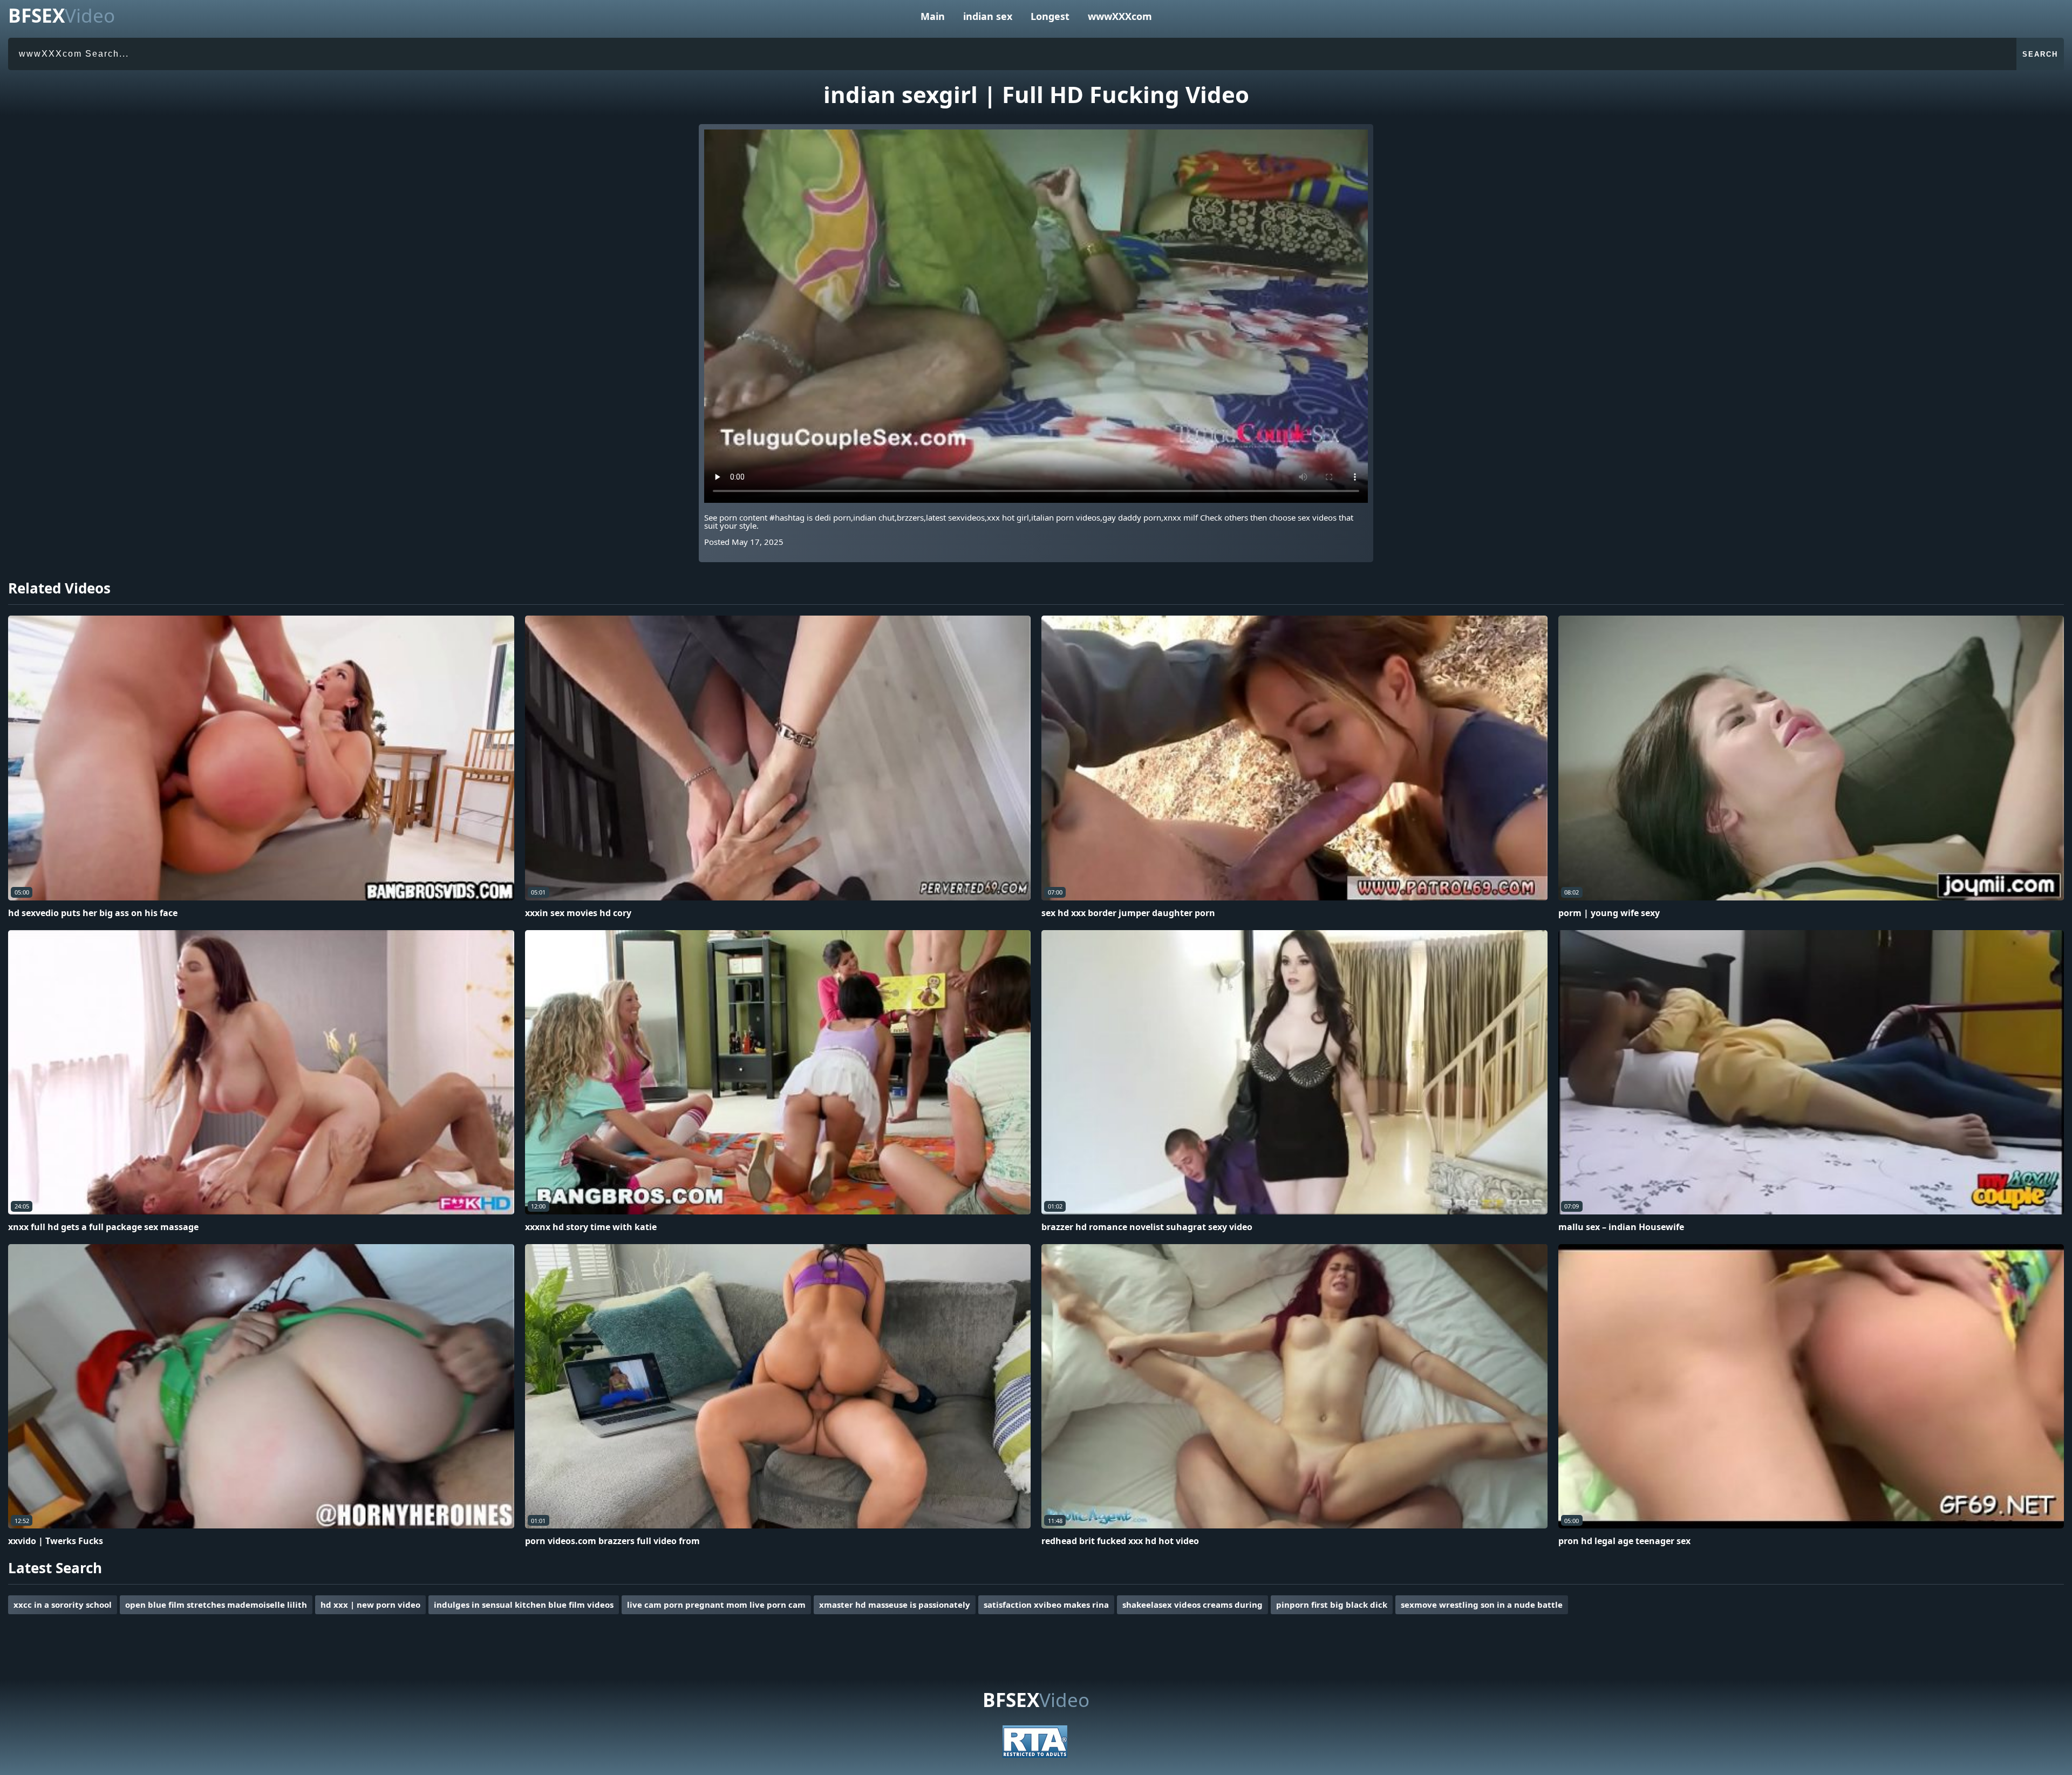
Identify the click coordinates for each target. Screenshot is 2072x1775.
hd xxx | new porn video (370, 1605)
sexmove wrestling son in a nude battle (1482, 1605)
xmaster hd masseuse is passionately (895, 1605)
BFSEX (62, 15)
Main (933, 16)
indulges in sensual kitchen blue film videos (524, 1605)
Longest (1050, 16)
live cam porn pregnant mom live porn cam (716, 1605)
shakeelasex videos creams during (1192, 1605)
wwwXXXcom (1120, 16)
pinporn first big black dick (1332, 1605)
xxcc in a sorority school (63, 1605)
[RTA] (1035, 1754)
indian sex (988, 16)
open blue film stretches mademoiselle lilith (216, 1605)
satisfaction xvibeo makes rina (1046, 1605)
